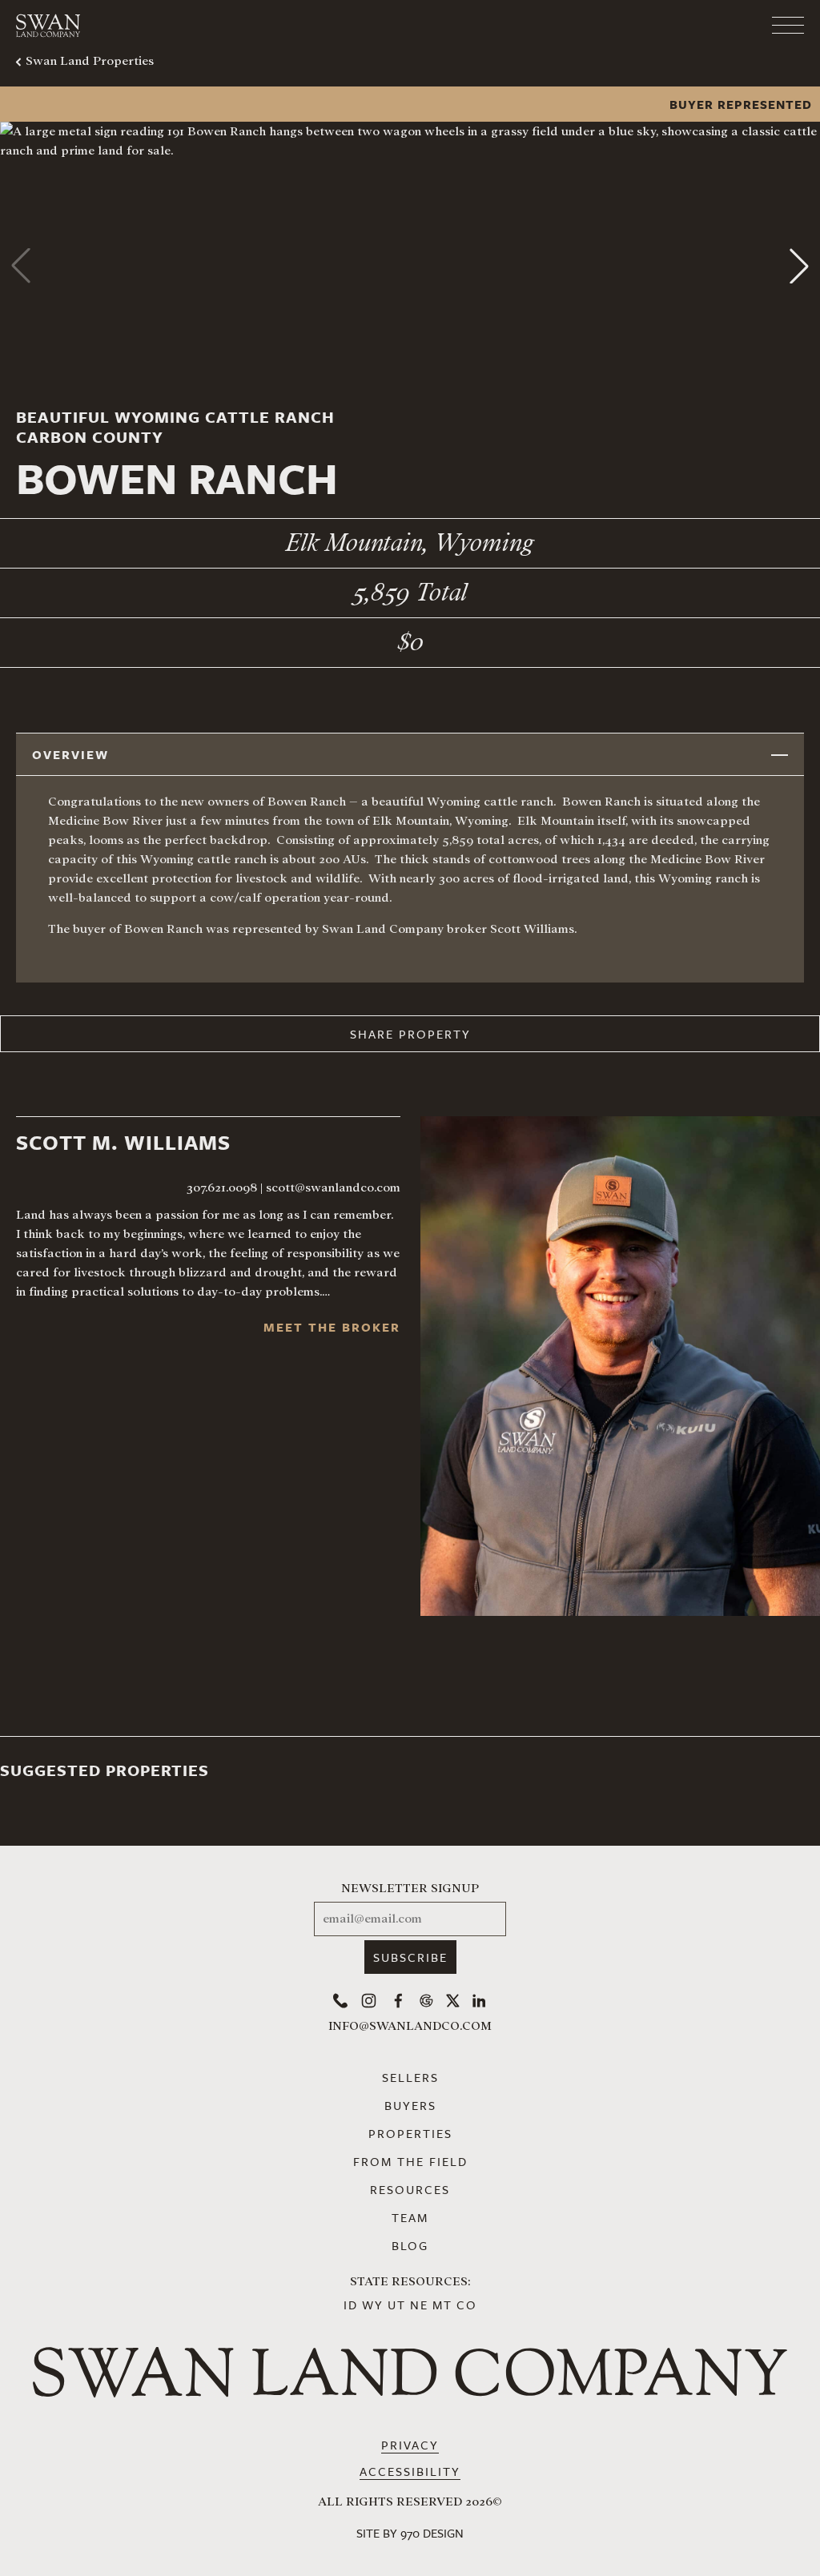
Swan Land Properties (90, 61)
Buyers (410, 2105)
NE (419, 2305)
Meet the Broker (332, 1327)
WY (373, 2305)
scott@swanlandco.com (333, 1188)
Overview (70, 754)
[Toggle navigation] (724, 26)
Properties (410, 2133)
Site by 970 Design (410, 2533)
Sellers (410, 2077)
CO (467, 2305)
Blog (410, 2245)
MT (442, 2305)
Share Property (410, 1034)
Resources (410, 2189)
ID (351, 2305)
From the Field (410, 2161)
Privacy (410, 2445)
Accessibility (410, 2471)
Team (410, 2217)
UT (397, 2305)
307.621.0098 (222, 1188)
